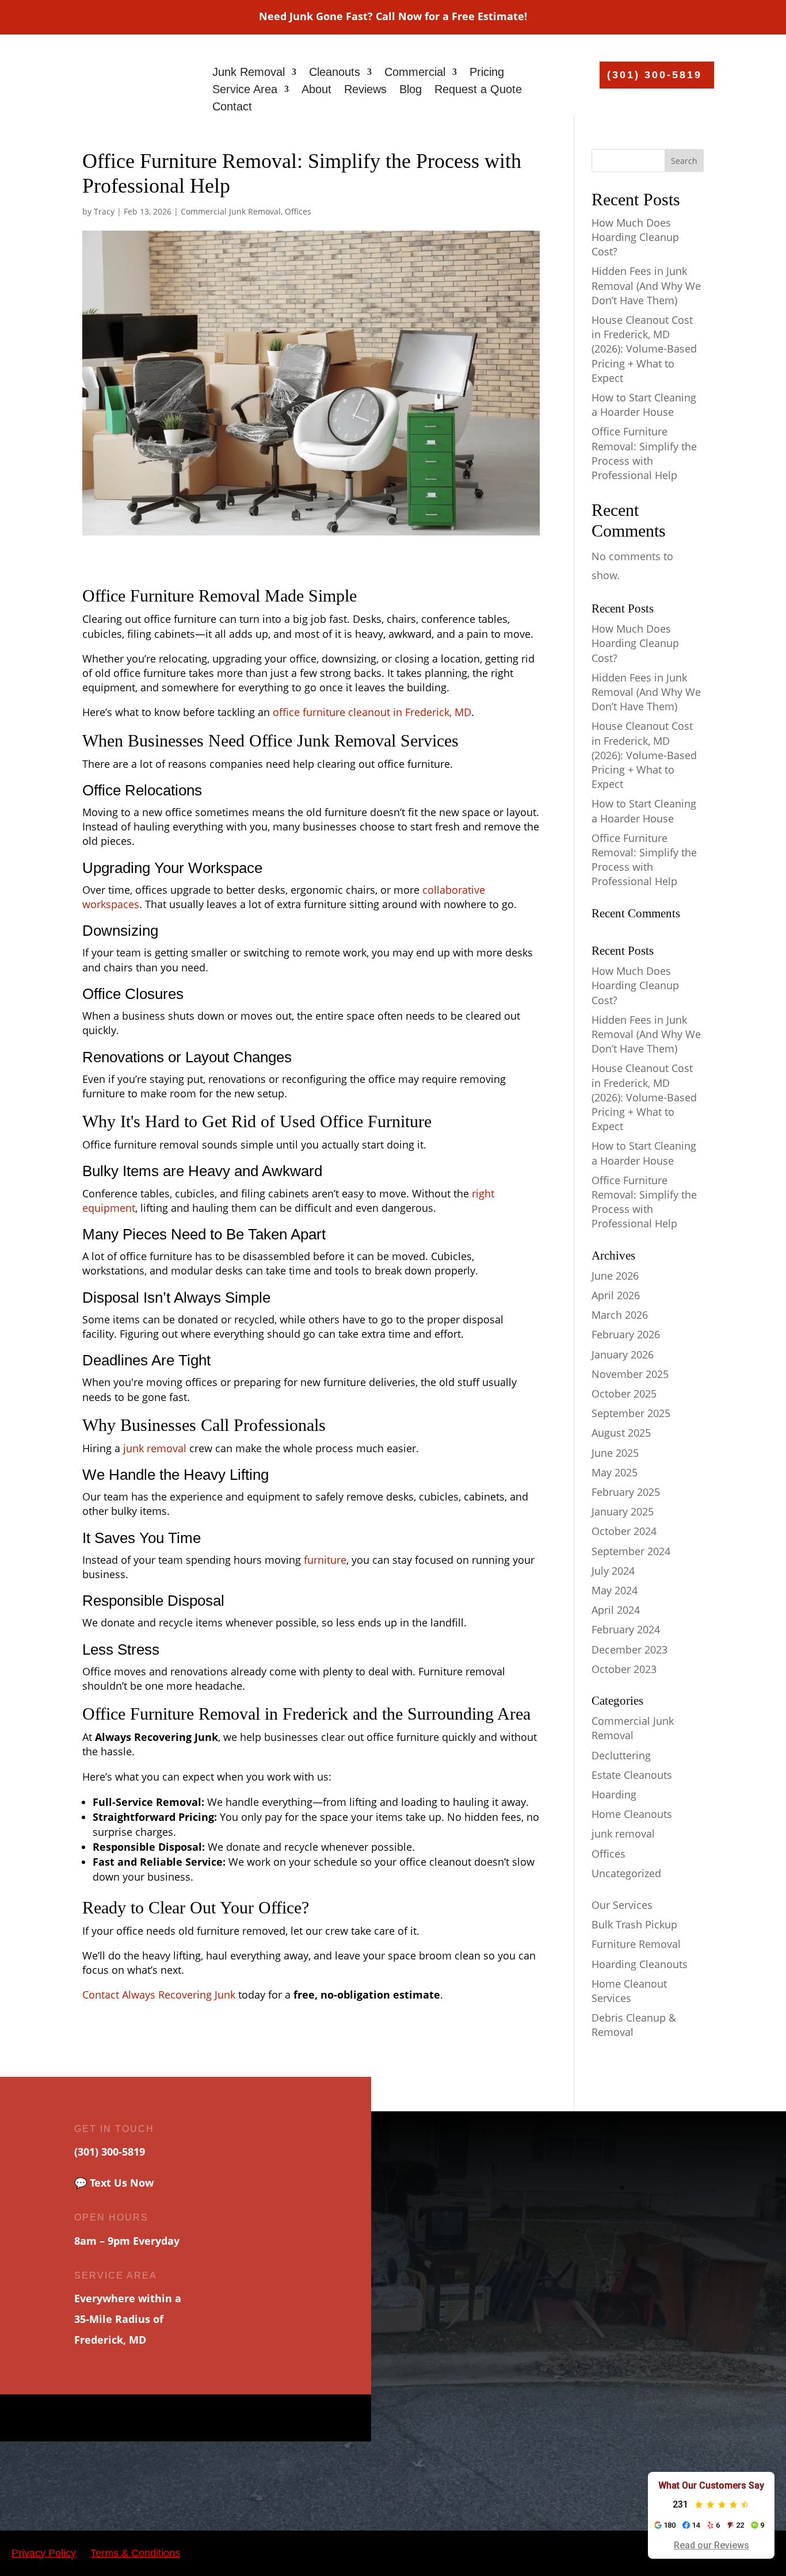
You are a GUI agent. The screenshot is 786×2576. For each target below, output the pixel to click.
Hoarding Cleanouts (640, 1964)
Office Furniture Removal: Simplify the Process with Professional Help (644, 453)
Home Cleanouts (632, 1814)
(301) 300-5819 (655, 75)
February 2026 (626, 1334)
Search (684, 161)
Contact (232, 108)
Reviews (365, 90)
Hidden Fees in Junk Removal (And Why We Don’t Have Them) (646, 285)
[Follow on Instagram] (174, 2418)
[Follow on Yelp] (222, 2418)
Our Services (622, 1905)
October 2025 (624, 1394)
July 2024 (613, 1571)
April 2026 (616, 1295)
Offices (298, 211)
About (316, 90)
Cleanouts (335, 73)
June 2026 (615, 1276)
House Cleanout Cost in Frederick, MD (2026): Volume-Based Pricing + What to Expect (644, 349)
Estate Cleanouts (632, 1775)
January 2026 (623, 1354)
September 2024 (631, 1551)
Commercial (415, 73)
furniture (325, 1560)
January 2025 (623, 1511)
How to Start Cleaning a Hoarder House (644, 405)
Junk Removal (249, 73)
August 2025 (621, 1433)
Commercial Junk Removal (231, 211)
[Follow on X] (150, 2418)
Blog (411, 90)
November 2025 (630, 1374)
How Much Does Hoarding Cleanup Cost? (635, 237)
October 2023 (624, 1669)
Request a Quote (478, 90)
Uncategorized (626, 1873)
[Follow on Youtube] (198, 2418)
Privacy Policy (44, 2553)
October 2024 (624, 1531)
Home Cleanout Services (629, 1991)
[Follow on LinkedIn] (246, 2418)
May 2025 (615, 1472)
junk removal (153, 1448)
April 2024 (616, 1610)
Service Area (245, 90)
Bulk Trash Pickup (634, 1924)
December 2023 (629, 1649)
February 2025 (626, 1492)
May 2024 (615, 1590)
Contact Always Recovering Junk (159, 1995)
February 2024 (626, 1629)
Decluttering (621, 1755)
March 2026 (620, 1315)
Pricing (487, 73)
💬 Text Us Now (114, 2183)
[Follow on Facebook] (125, 2418)
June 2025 (615, 1453)
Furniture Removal (636, 1944)
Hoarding (614, 1794)
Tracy (104, 211)
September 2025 (631, 1413)
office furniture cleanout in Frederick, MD (372, 712)
